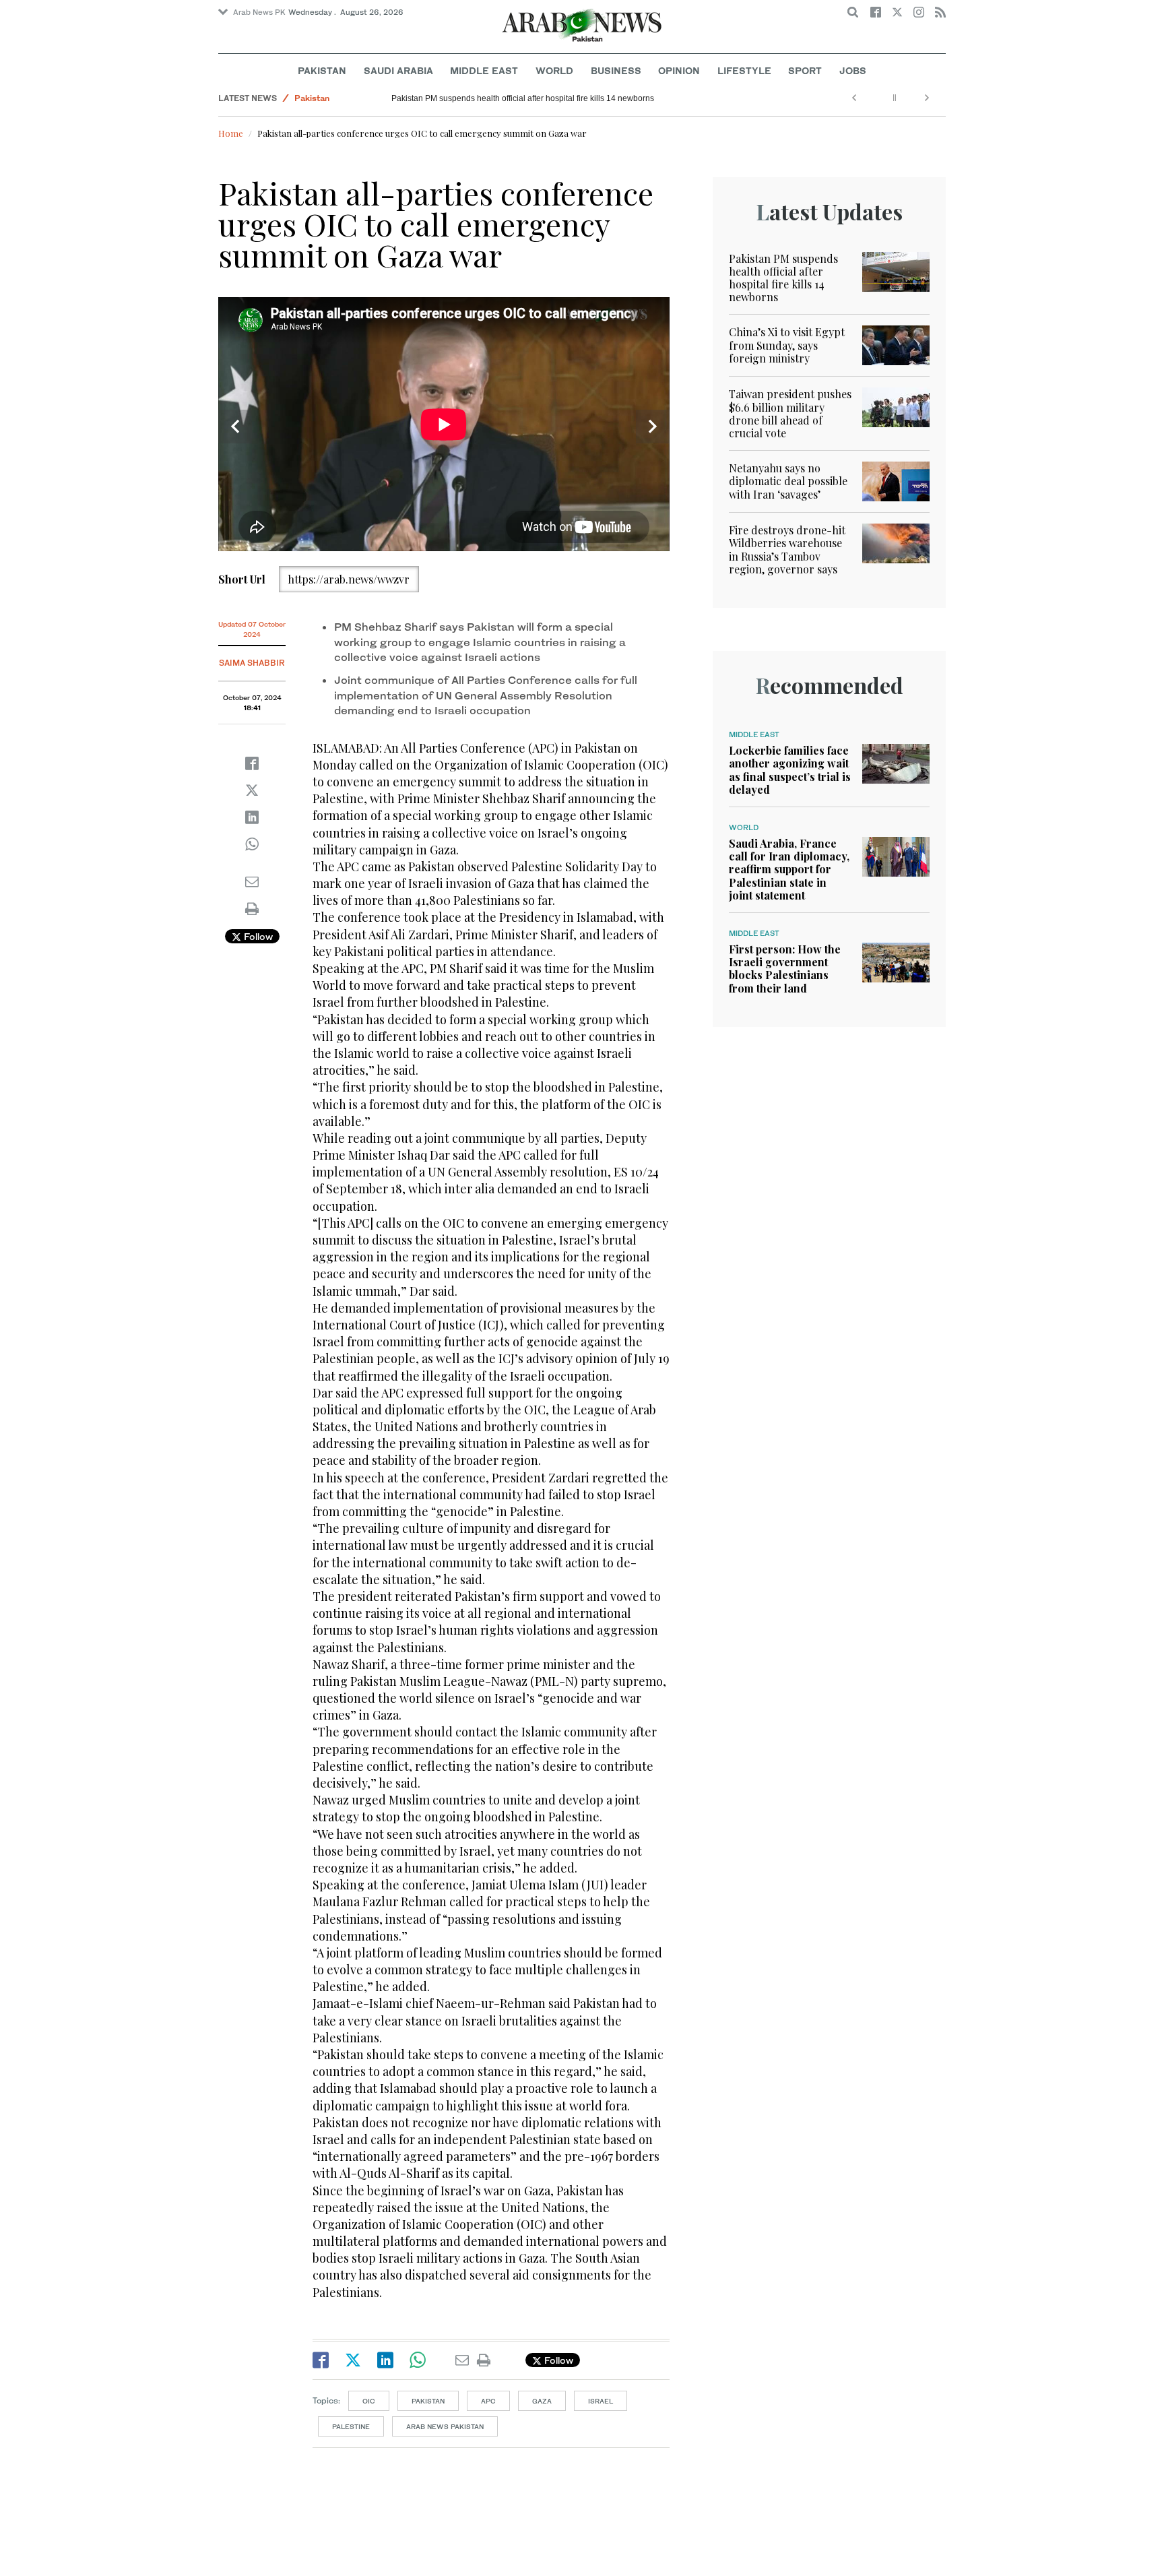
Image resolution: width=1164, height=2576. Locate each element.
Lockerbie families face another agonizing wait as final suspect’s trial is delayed (790, 770)
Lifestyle (744, 70)
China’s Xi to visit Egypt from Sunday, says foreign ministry (787, 345)
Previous (235, 427)
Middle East (484, 70)
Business (616, 70)
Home (231, 133)
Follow (257, 936)
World (554, 70)
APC (488, 2401)
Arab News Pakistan (445, 2426)
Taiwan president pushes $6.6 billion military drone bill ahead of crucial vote (790, 413)
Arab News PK (259, 12)
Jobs (853, 70)
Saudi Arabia (398, 70)
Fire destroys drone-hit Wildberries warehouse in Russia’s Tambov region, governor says (787, 549)
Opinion (679, 70)
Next (653, 427)
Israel (601, 2401)
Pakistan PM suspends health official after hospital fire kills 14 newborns (523, 98)
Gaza (542, 2401)
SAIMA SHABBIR (252, 663)
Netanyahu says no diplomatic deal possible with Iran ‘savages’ (788, 481)
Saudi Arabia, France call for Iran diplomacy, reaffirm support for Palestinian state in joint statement (789, 869)
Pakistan (322, 70)
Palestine (351, 2426)
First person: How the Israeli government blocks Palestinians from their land (785, 969)
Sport (805, 70)
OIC (369, 2401)
